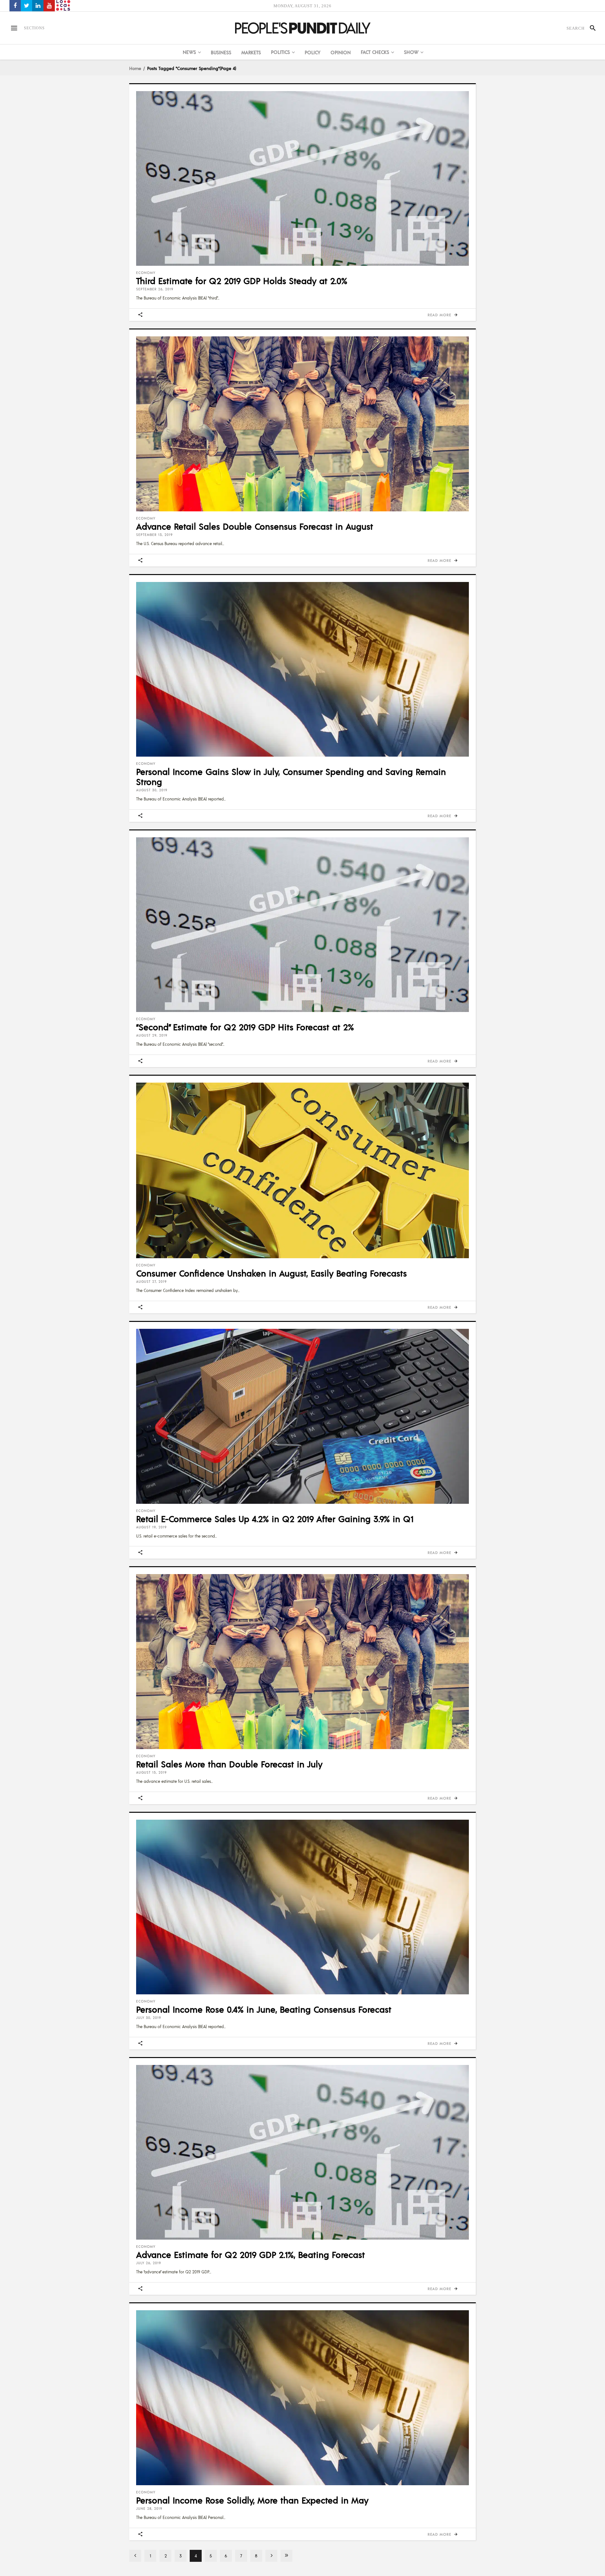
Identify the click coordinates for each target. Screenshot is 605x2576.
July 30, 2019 (149, 2018)
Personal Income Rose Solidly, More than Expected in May (252, 2500)
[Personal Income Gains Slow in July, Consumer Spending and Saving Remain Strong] (302, 669)
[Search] (590, 28)
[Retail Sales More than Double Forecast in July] (302, 1661)
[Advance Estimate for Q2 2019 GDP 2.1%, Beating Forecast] (302, 2152)
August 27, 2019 (151, 1282)
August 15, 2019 (151, 1772)
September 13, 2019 (154, 535)
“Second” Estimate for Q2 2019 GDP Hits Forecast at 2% (245, 1027)
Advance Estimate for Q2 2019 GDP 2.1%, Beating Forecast (251, 2254)
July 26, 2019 (149, 2263)
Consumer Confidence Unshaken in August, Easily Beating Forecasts (271, 1273)
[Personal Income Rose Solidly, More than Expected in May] (302, 2398)
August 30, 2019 (152, 790)
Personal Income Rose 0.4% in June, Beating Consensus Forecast (264, 2009)
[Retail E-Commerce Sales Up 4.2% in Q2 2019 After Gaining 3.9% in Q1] (302, 1416)
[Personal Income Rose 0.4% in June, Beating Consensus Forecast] (302, 1907)
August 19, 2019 (151, 1527)
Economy (146, 273)
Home (135, 68)
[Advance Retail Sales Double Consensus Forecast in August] (302, 424)
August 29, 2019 (152, 1035)
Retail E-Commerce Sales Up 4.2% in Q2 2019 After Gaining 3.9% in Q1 (275, 1519)
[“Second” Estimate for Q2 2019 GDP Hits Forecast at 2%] (302, 925)
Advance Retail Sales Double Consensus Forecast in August (255, 526)
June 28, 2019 (149, 2509)
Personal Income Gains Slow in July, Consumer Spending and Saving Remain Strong (291, 776)
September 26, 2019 (155, 289)
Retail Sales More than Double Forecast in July (229, 1764)
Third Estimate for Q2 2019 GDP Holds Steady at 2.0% (242, 281)
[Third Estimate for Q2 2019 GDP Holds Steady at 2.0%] (302, 178)
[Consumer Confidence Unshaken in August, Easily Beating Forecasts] (302, 1170)
